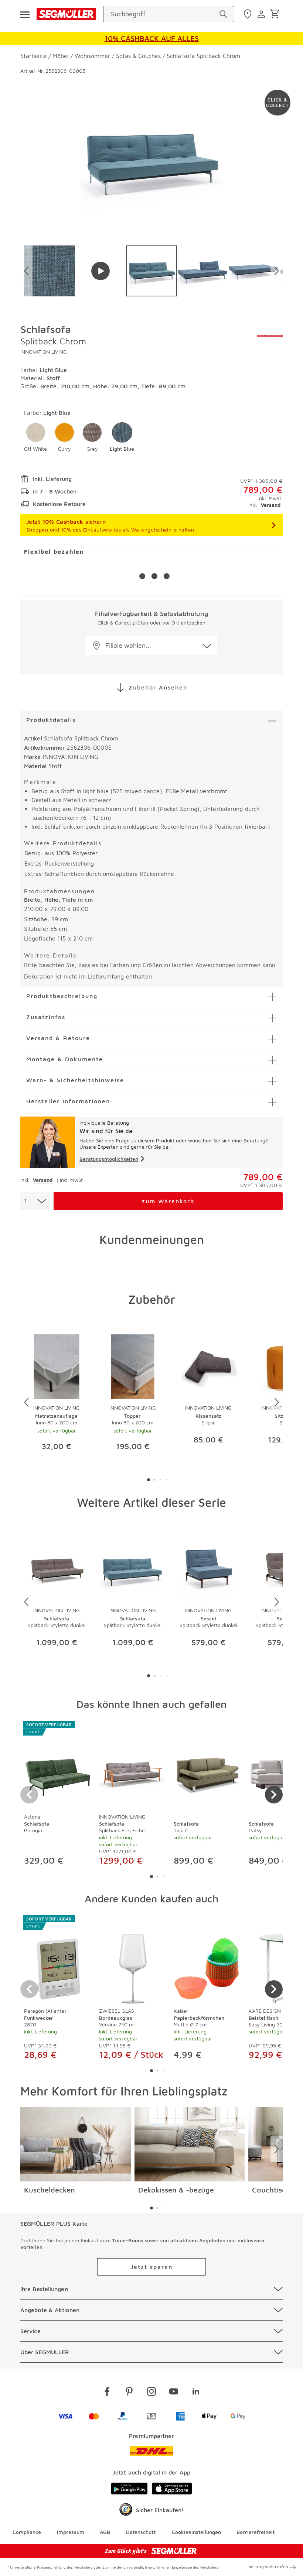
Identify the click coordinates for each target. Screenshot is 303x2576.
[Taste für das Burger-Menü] (25, 14)
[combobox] (35, 1201)
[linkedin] (196, 2393)
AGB (105, 2532)
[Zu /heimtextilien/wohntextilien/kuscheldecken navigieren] (76, 2145)
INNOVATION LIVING (44, 352)
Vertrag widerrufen (268, 2567)
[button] (35, 437)
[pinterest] (129, 2393)
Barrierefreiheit (256, 2532)
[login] (262, 14)
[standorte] (248, 14)
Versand (271, 505)
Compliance (27, 2532)
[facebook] (107, 2393)
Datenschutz (141, 2532)
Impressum (71, 2532)
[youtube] (174, 2393)
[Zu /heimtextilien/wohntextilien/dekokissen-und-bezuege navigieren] (190, 2145)
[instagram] (151, 2393)
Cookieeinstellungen (196, 2532)
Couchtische (273, 2190)
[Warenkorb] (276, 14)
